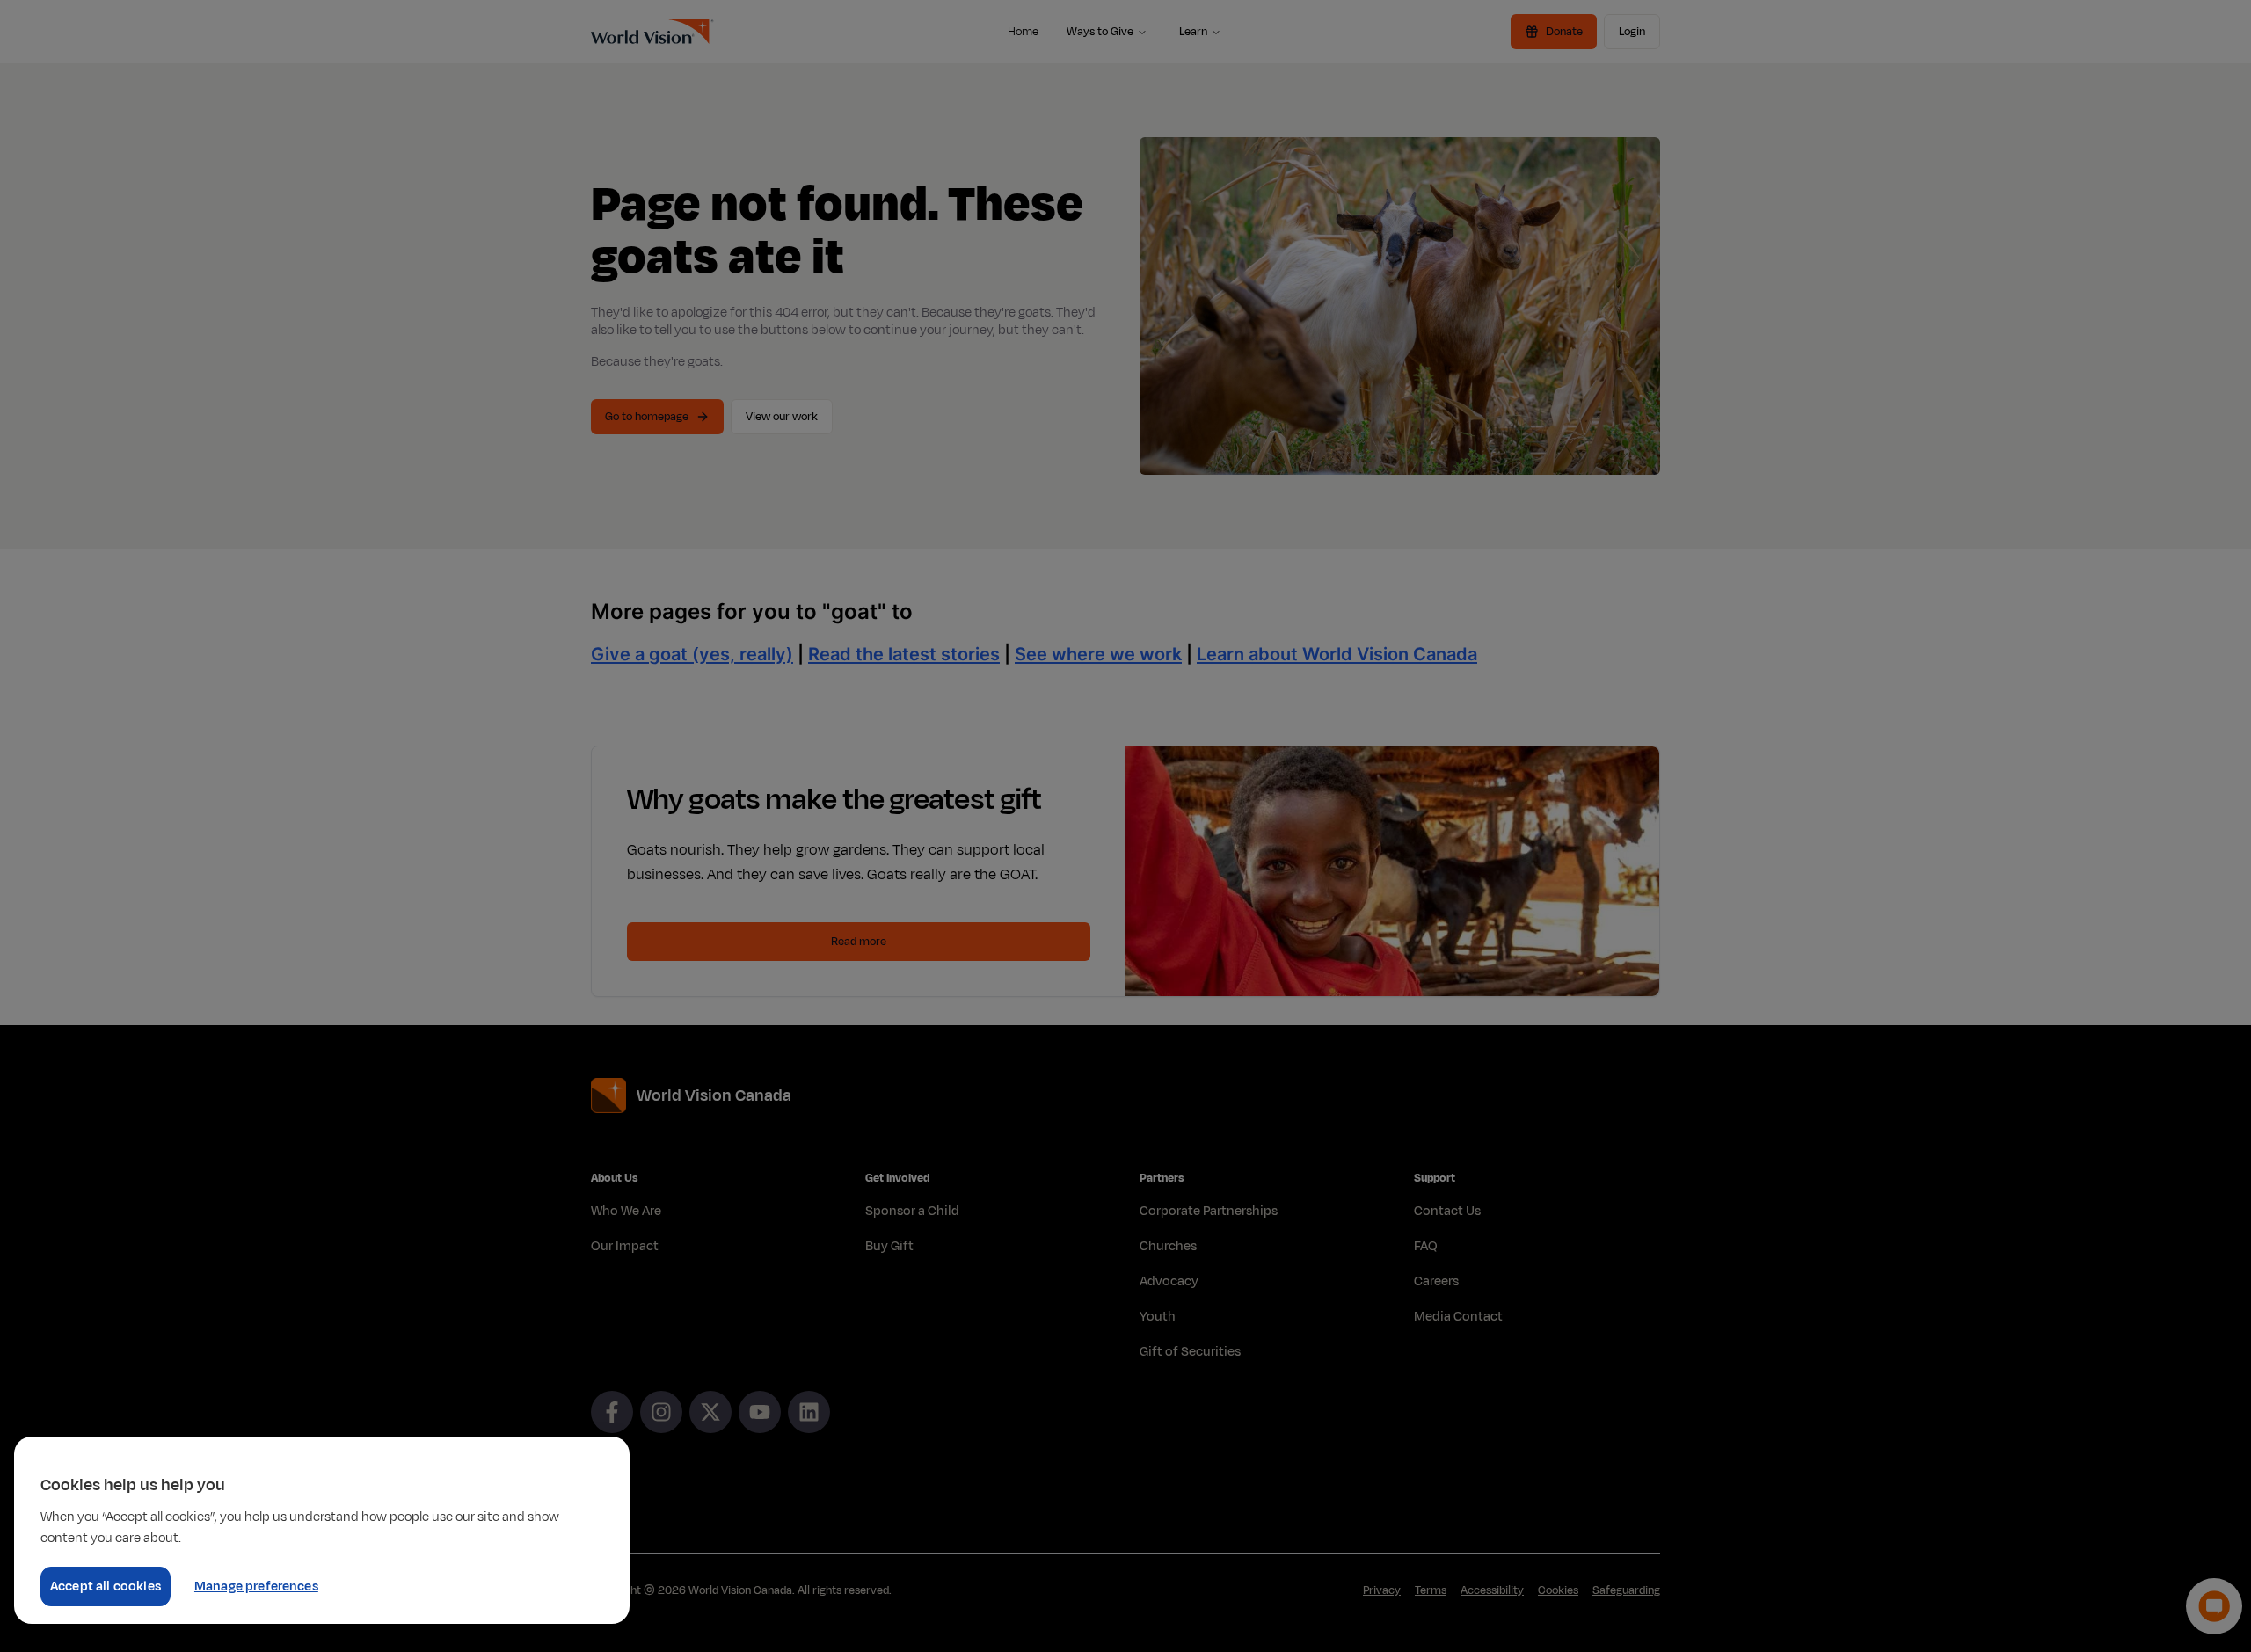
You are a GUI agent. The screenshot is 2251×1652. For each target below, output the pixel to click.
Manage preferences (256, 1587)
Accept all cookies (106, 1587)
